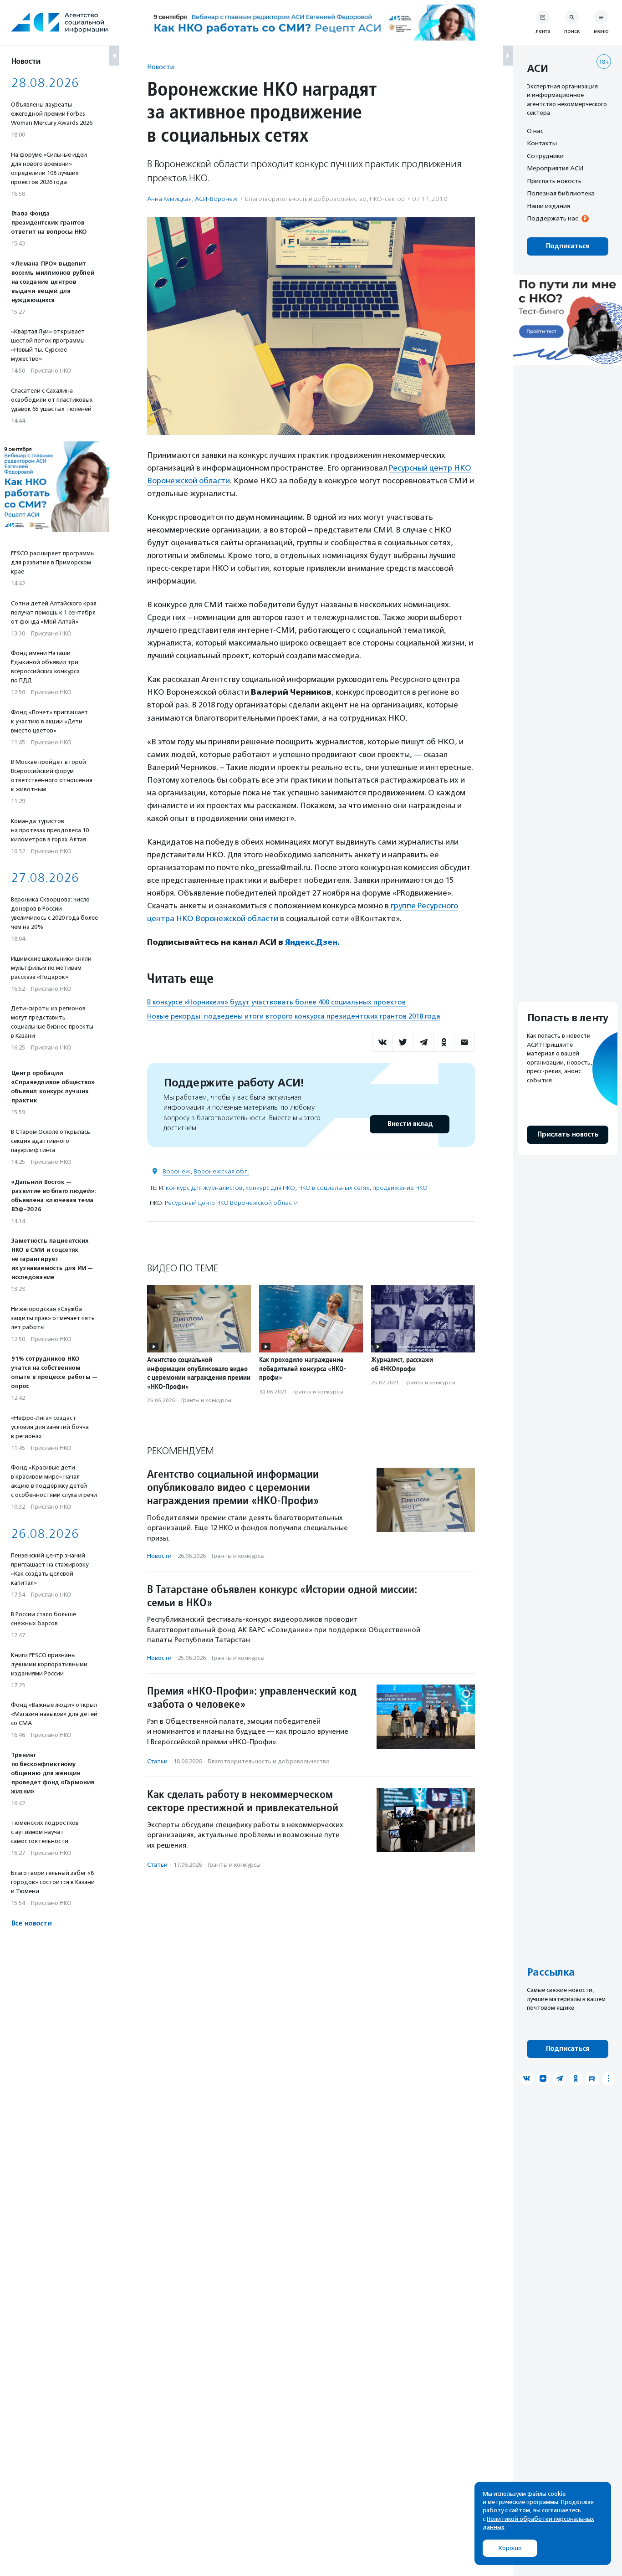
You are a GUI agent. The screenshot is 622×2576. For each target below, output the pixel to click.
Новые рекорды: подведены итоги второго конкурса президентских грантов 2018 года (294, 1016)
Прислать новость (554, 181)
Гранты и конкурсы (206, 1400)
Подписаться (568, 246)
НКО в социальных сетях (334, 1188)
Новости (161, 67)
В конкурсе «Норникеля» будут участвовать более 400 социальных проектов (276, 1002)
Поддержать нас (552, 219)
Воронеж (176, 1171)
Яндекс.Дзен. (312, 942)
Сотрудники (545, 156)
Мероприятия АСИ (555, 169)
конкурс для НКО (270, 1188)
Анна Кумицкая (169, 199)
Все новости (31, 1923)
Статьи (157, 1761)
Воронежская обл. (221, 1171)
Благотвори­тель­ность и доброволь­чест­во (306, 199)
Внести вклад (410, 1124)
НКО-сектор (387, 199)
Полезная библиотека (561, 194)
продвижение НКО (400, 1188)
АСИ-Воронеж (216, 199)
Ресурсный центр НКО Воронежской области (231, 1203)
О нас (535, 131)
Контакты (542, 143)
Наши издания (548, 206)
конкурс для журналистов (204, 1188)
